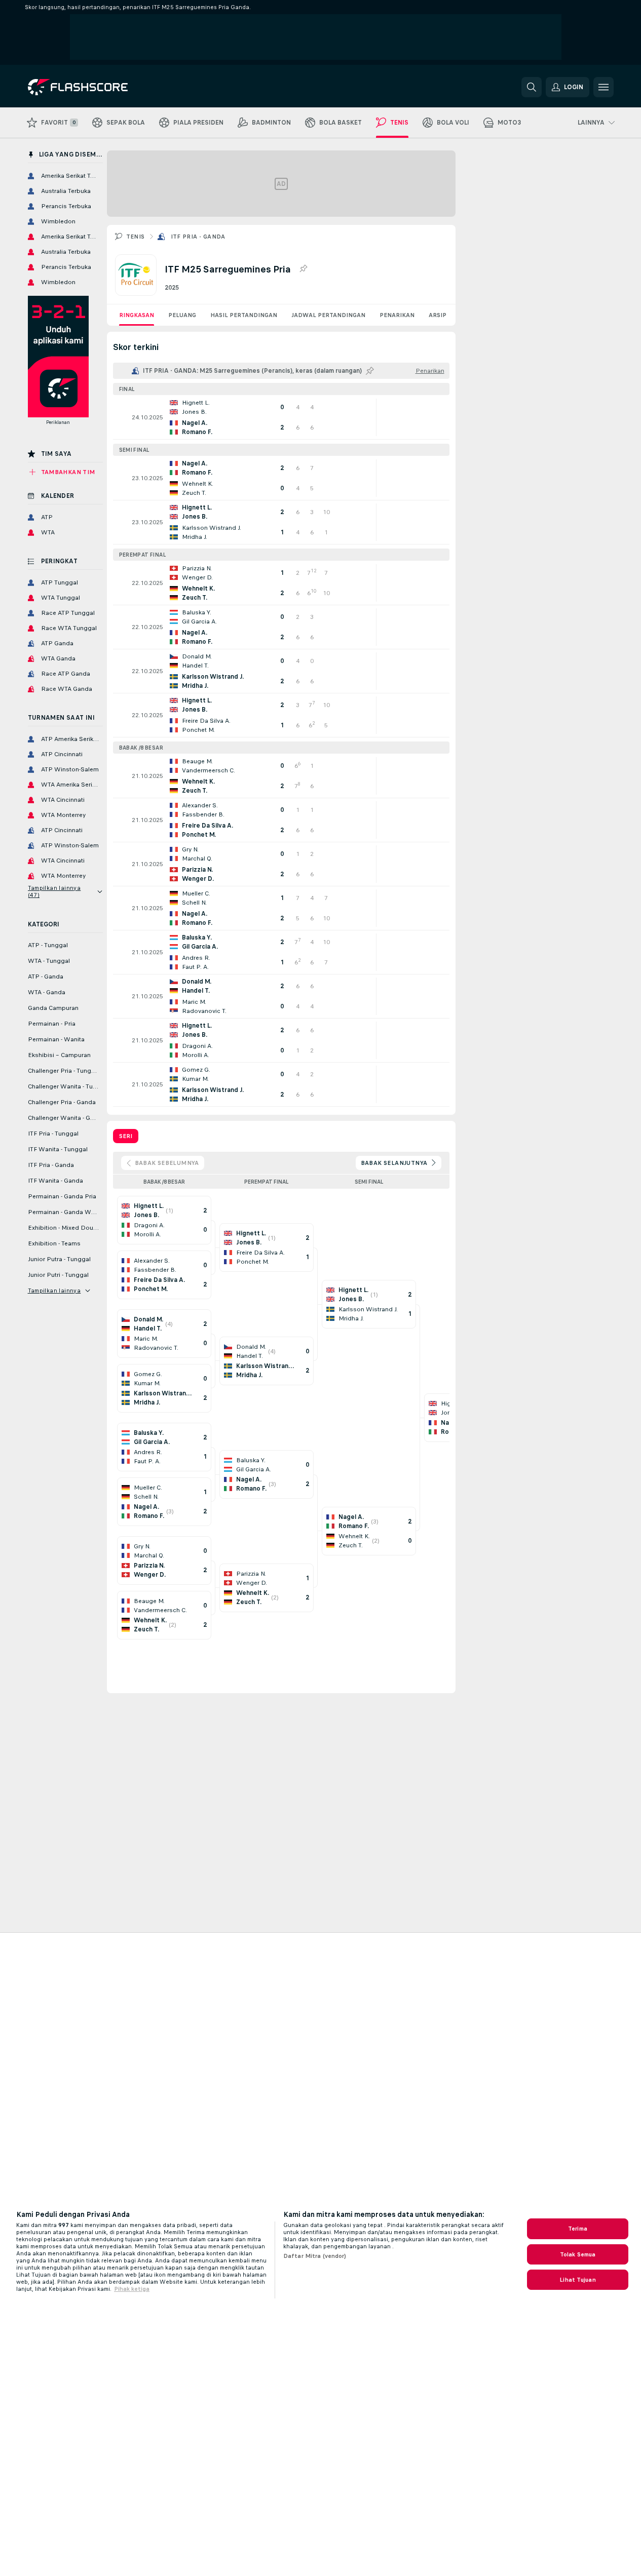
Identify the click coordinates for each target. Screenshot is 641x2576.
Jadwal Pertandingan (328, 315)
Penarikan (397, 315)
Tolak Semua (578, 2254)
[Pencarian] (532, 87)
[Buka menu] (604, 87)
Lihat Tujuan (577, 2280)
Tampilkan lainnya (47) (54, 891)
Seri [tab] (126, 1136)
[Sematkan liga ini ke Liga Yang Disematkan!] (303, 269)
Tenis (136, 237)
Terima (578, 2229)
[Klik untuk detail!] (281, 417)
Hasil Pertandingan (244, 315)
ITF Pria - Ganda (198, 237)
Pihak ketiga (132, 2289)
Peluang (182, 315)
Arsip (438, 315)
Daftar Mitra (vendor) (315, 2256)
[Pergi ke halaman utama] (98, 87)
